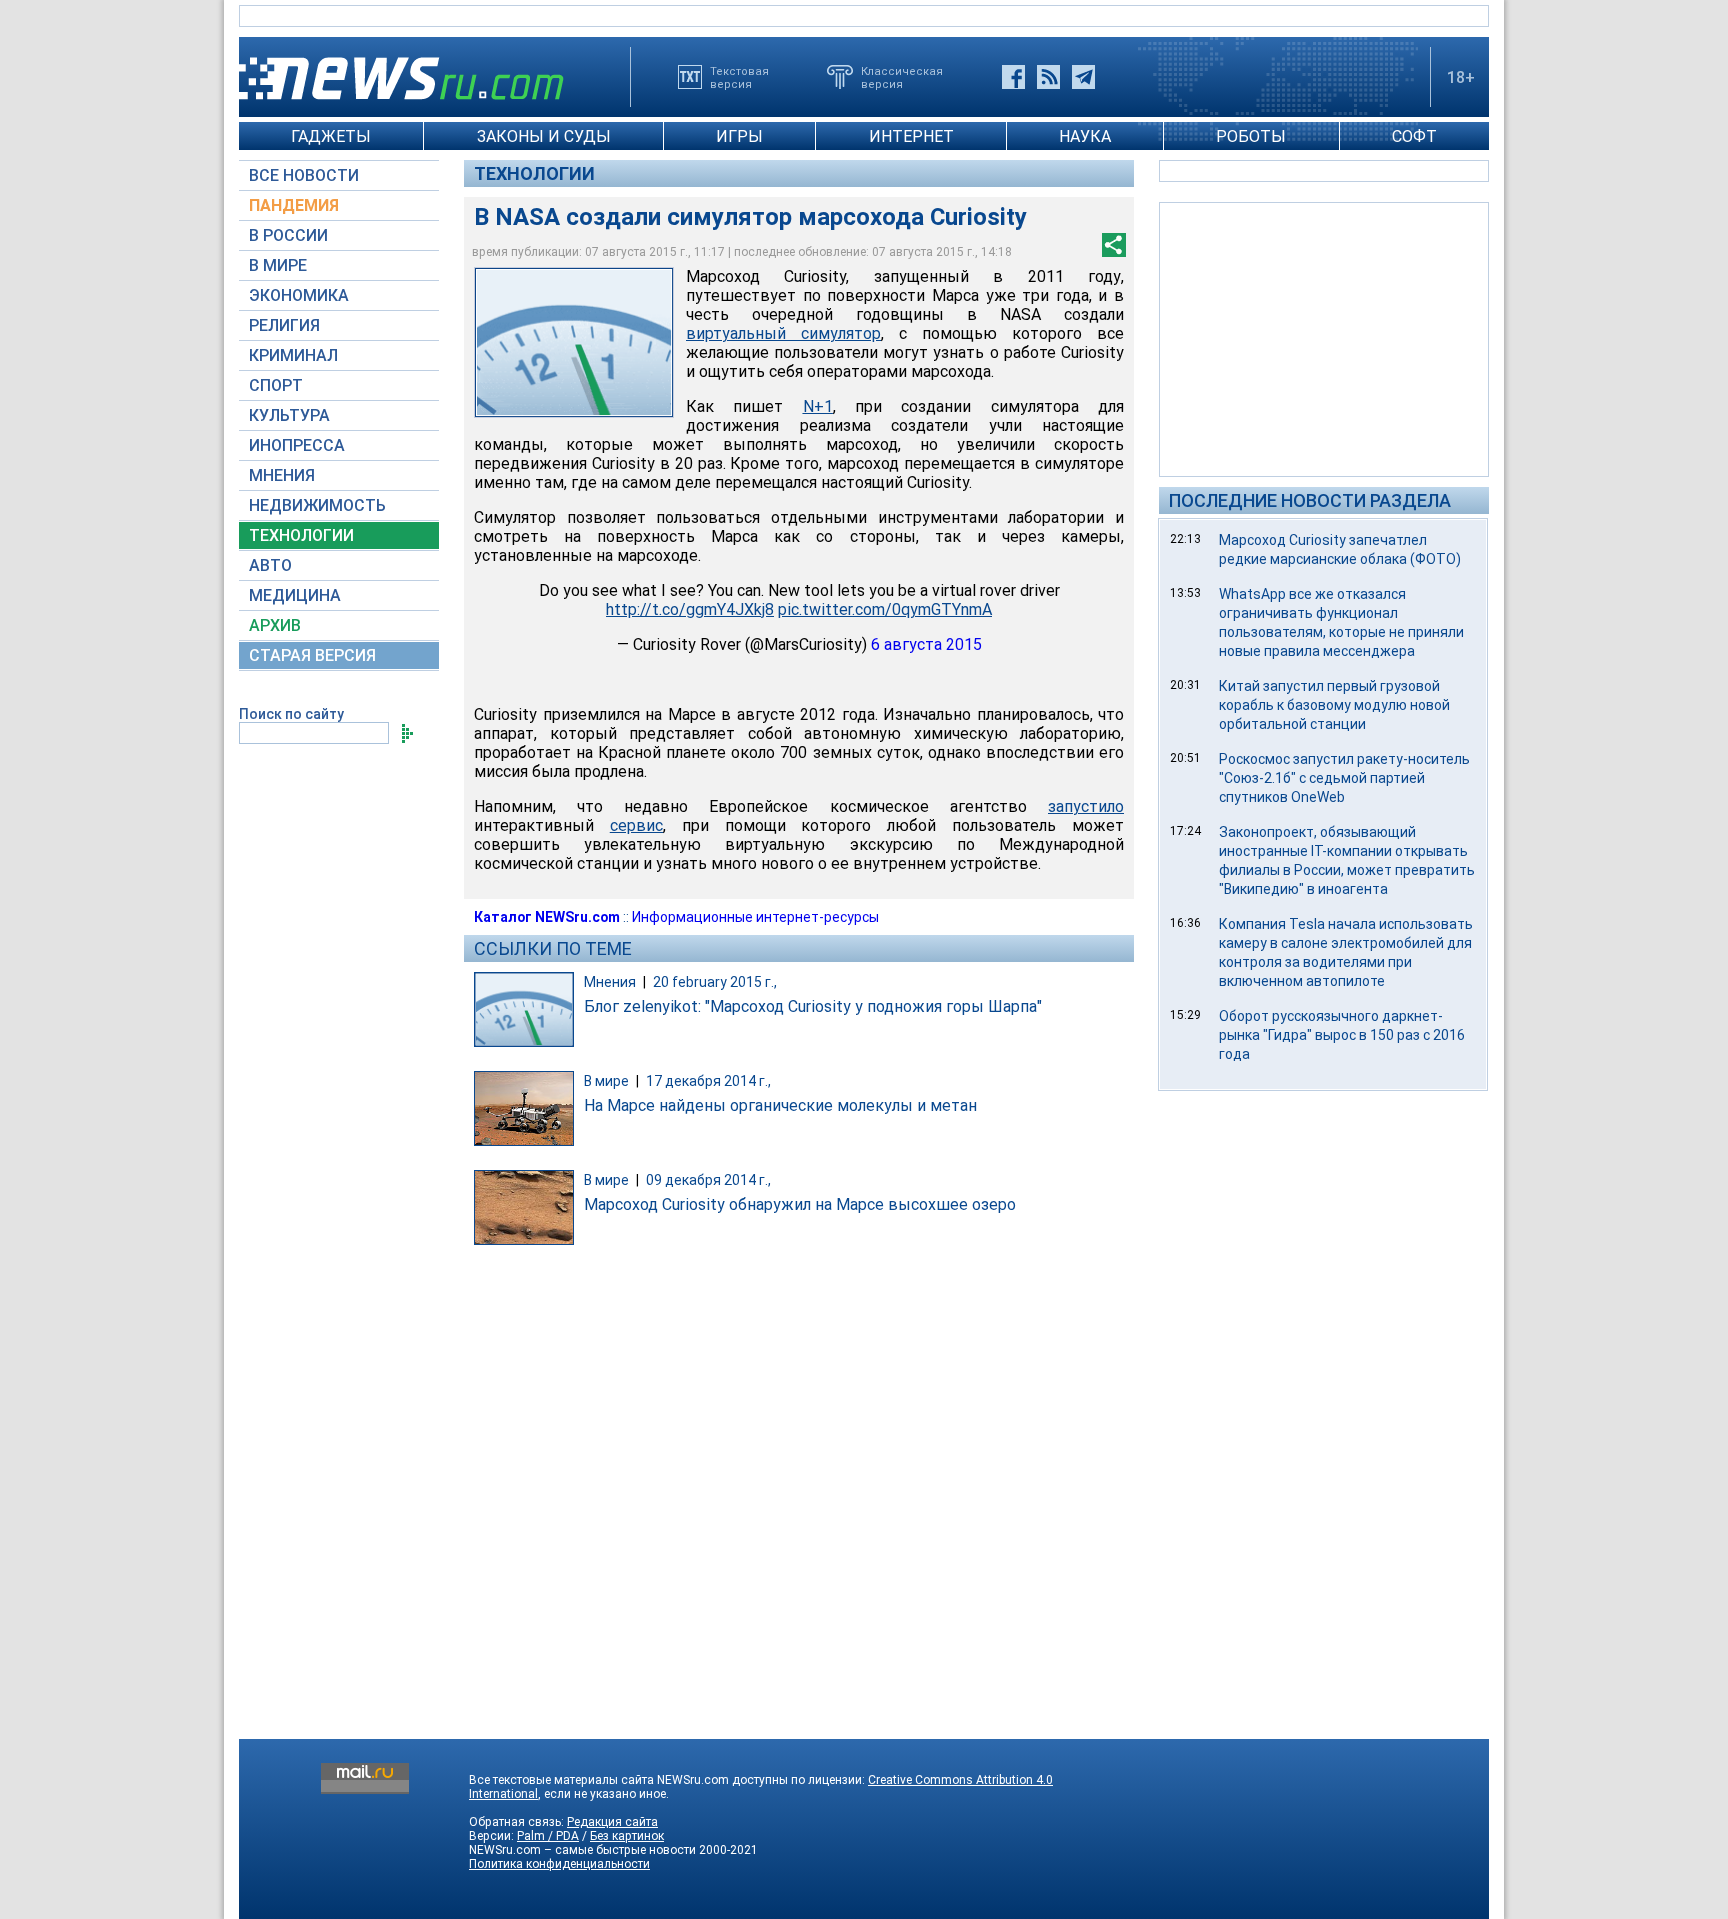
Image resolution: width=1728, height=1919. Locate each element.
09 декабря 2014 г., (708, 1180)
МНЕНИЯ (282, 475)
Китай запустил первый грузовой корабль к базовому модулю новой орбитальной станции (1334, 705)
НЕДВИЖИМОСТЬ (317, 505)
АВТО (270, 565)
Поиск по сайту (291, 714)
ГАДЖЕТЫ (331, 136)
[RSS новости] (1048, 77)
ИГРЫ (739, 136)
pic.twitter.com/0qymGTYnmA (885, 609)
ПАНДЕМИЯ (294, 205)
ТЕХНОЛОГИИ (301, 535)
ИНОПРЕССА (297, 445)
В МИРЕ (278, 265)
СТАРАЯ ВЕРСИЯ (312, 655)
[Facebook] (1013, 77)
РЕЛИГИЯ (284, 325)
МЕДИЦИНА (295, 595)
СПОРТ (276, 385)
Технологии (534, 173)
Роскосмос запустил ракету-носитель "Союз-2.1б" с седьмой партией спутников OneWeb (1344, 778)
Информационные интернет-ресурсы (755, 917)
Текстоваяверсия (739, 77)
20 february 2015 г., (715, 982)
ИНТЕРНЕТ (911, 136)
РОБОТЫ (1251, 136)
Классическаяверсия (902, 77)
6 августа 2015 (926, 644)
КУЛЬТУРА (289, 415)
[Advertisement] (1324, 338)
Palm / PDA (548, 1836)
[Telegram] (1083, 77)
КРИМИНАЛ (293, 355)
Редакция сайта (612, 1822)
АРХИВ (275, 625)
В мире (606, 1081)
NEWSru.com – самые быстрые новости (582, 1850)
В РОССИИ (288, 235)
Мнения (610, 982)
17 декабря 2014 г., (708, 1081)
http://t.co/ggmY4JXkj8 (690, 609)
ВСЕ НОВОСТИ (304, 175)
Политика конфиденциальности (559, 1864)
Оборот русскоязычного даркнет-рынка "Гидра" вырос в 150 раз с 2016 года (1342, 1035)
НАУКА (1085, 136)
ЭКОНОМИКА (299, 295)
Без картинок (627, 1836)
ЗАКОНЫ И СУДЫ (544, 136)
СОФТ (1414, 136)
